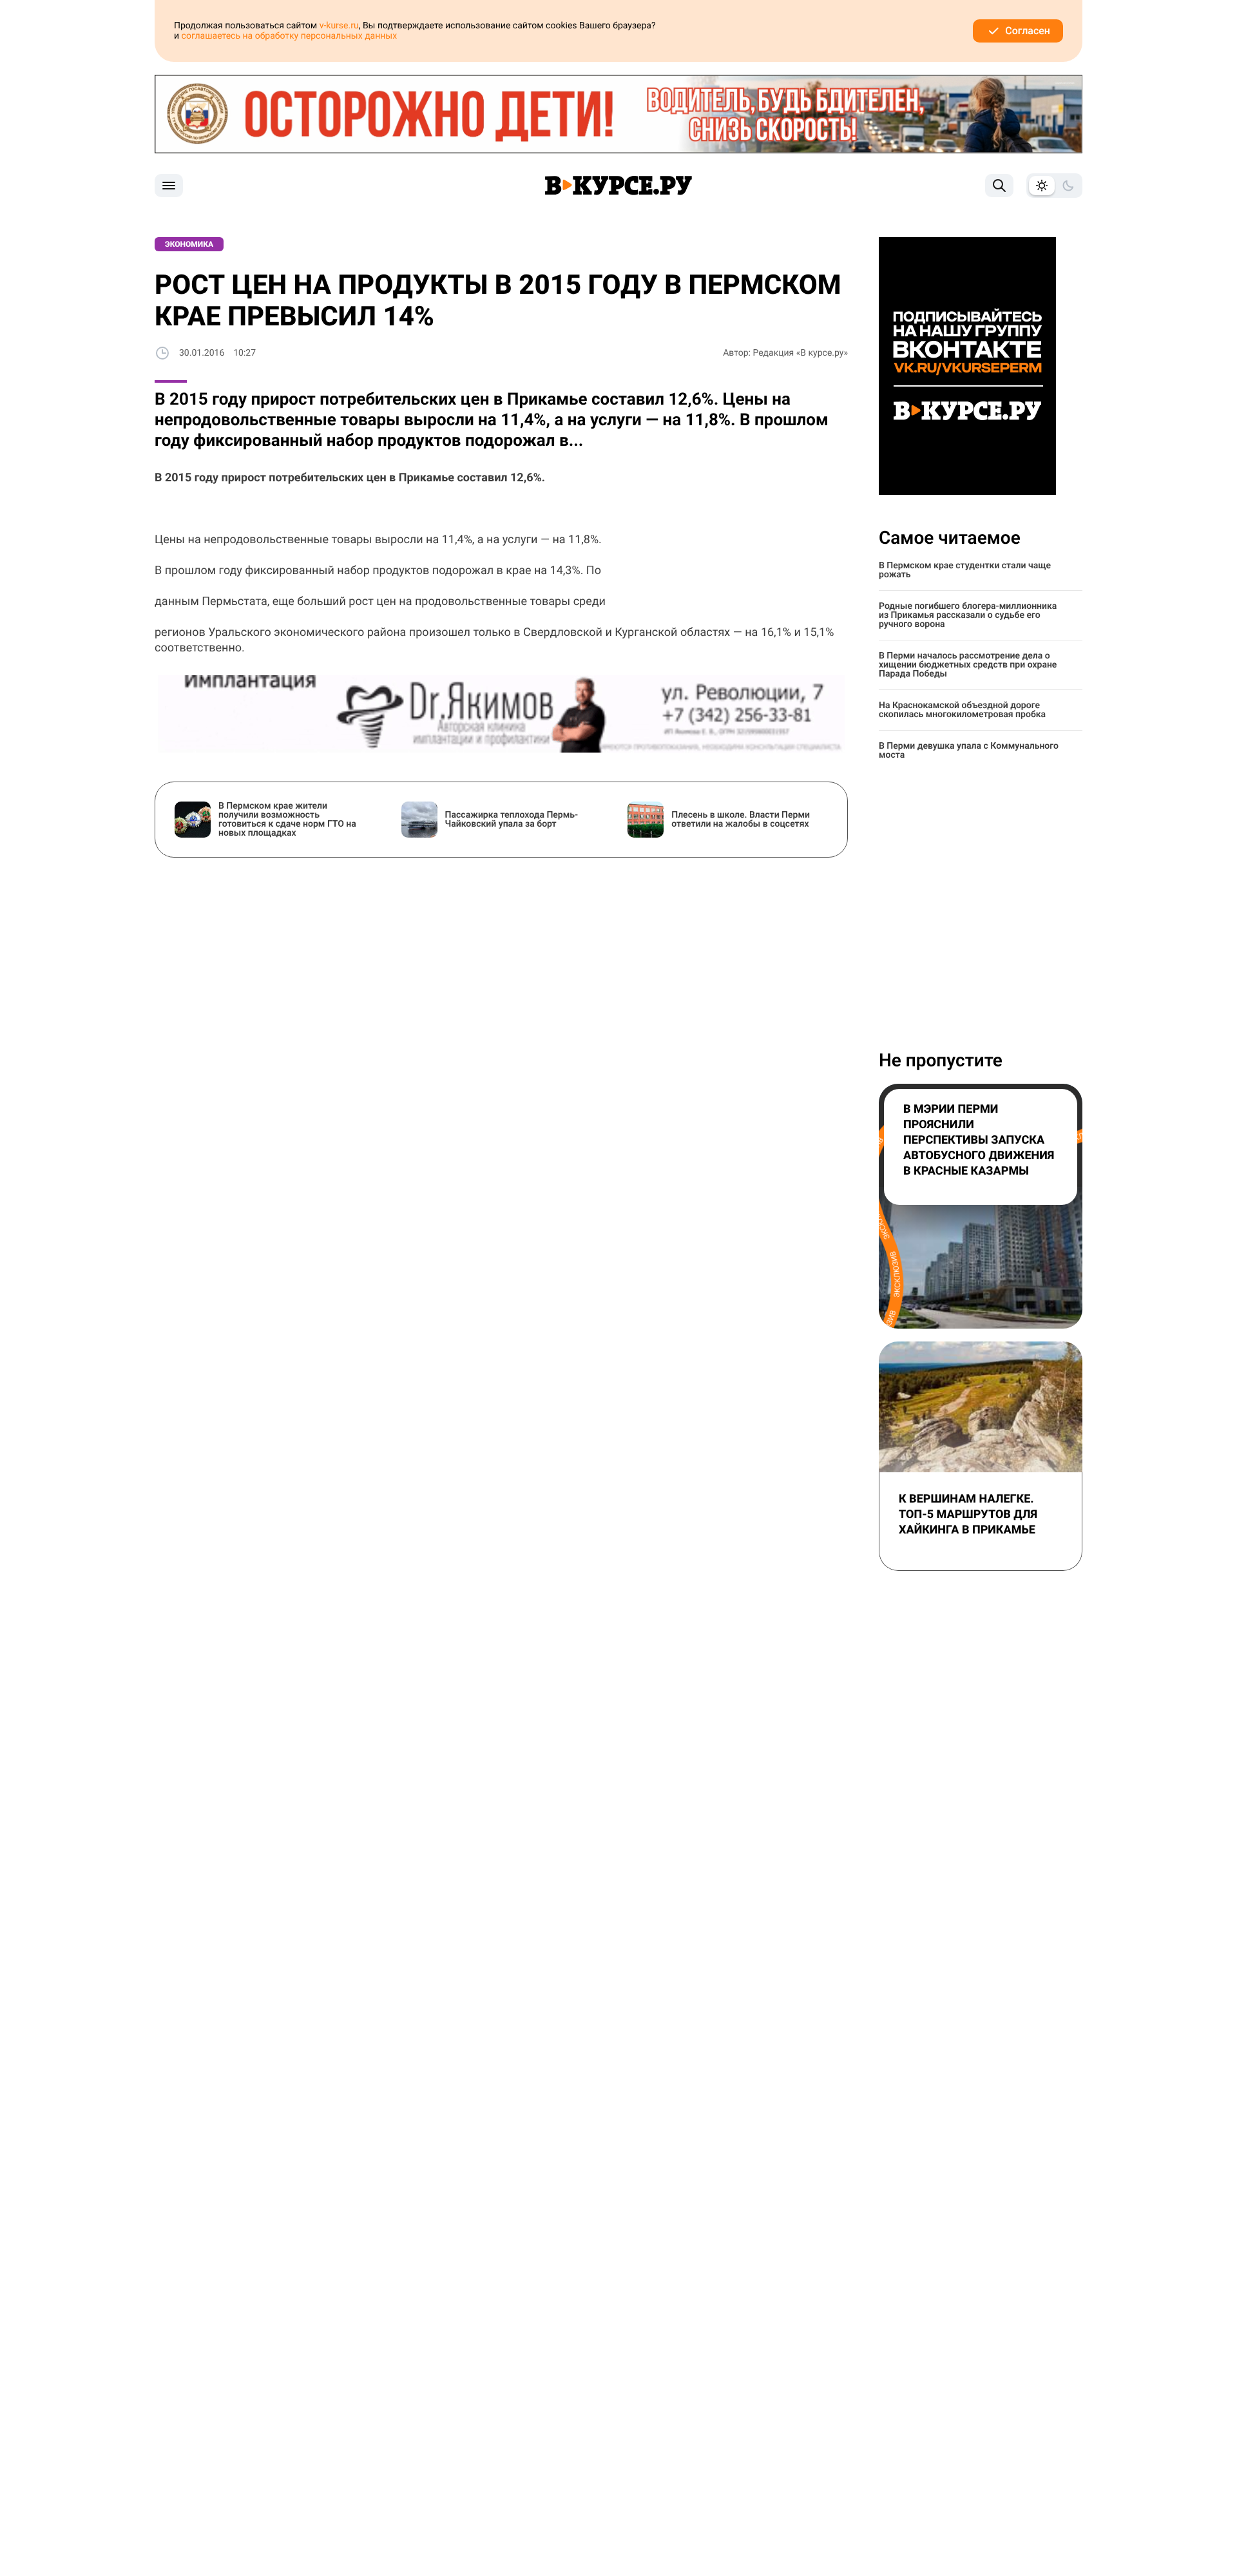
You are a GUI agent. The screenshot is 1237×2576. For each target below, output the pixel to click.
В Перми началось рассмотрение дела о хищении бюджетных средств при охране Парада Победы (968, 665)
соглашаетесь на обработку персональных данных (290, 36)
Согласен (1028, 31)
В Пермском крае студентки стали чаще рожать (965, 570)
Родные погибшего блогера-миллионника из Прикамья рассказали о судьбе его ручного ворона (968, 615)
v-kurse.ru (339, 26)
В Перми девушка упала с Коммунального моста (969, 751)
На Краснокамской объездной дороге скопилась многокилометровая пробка (962, 710)
